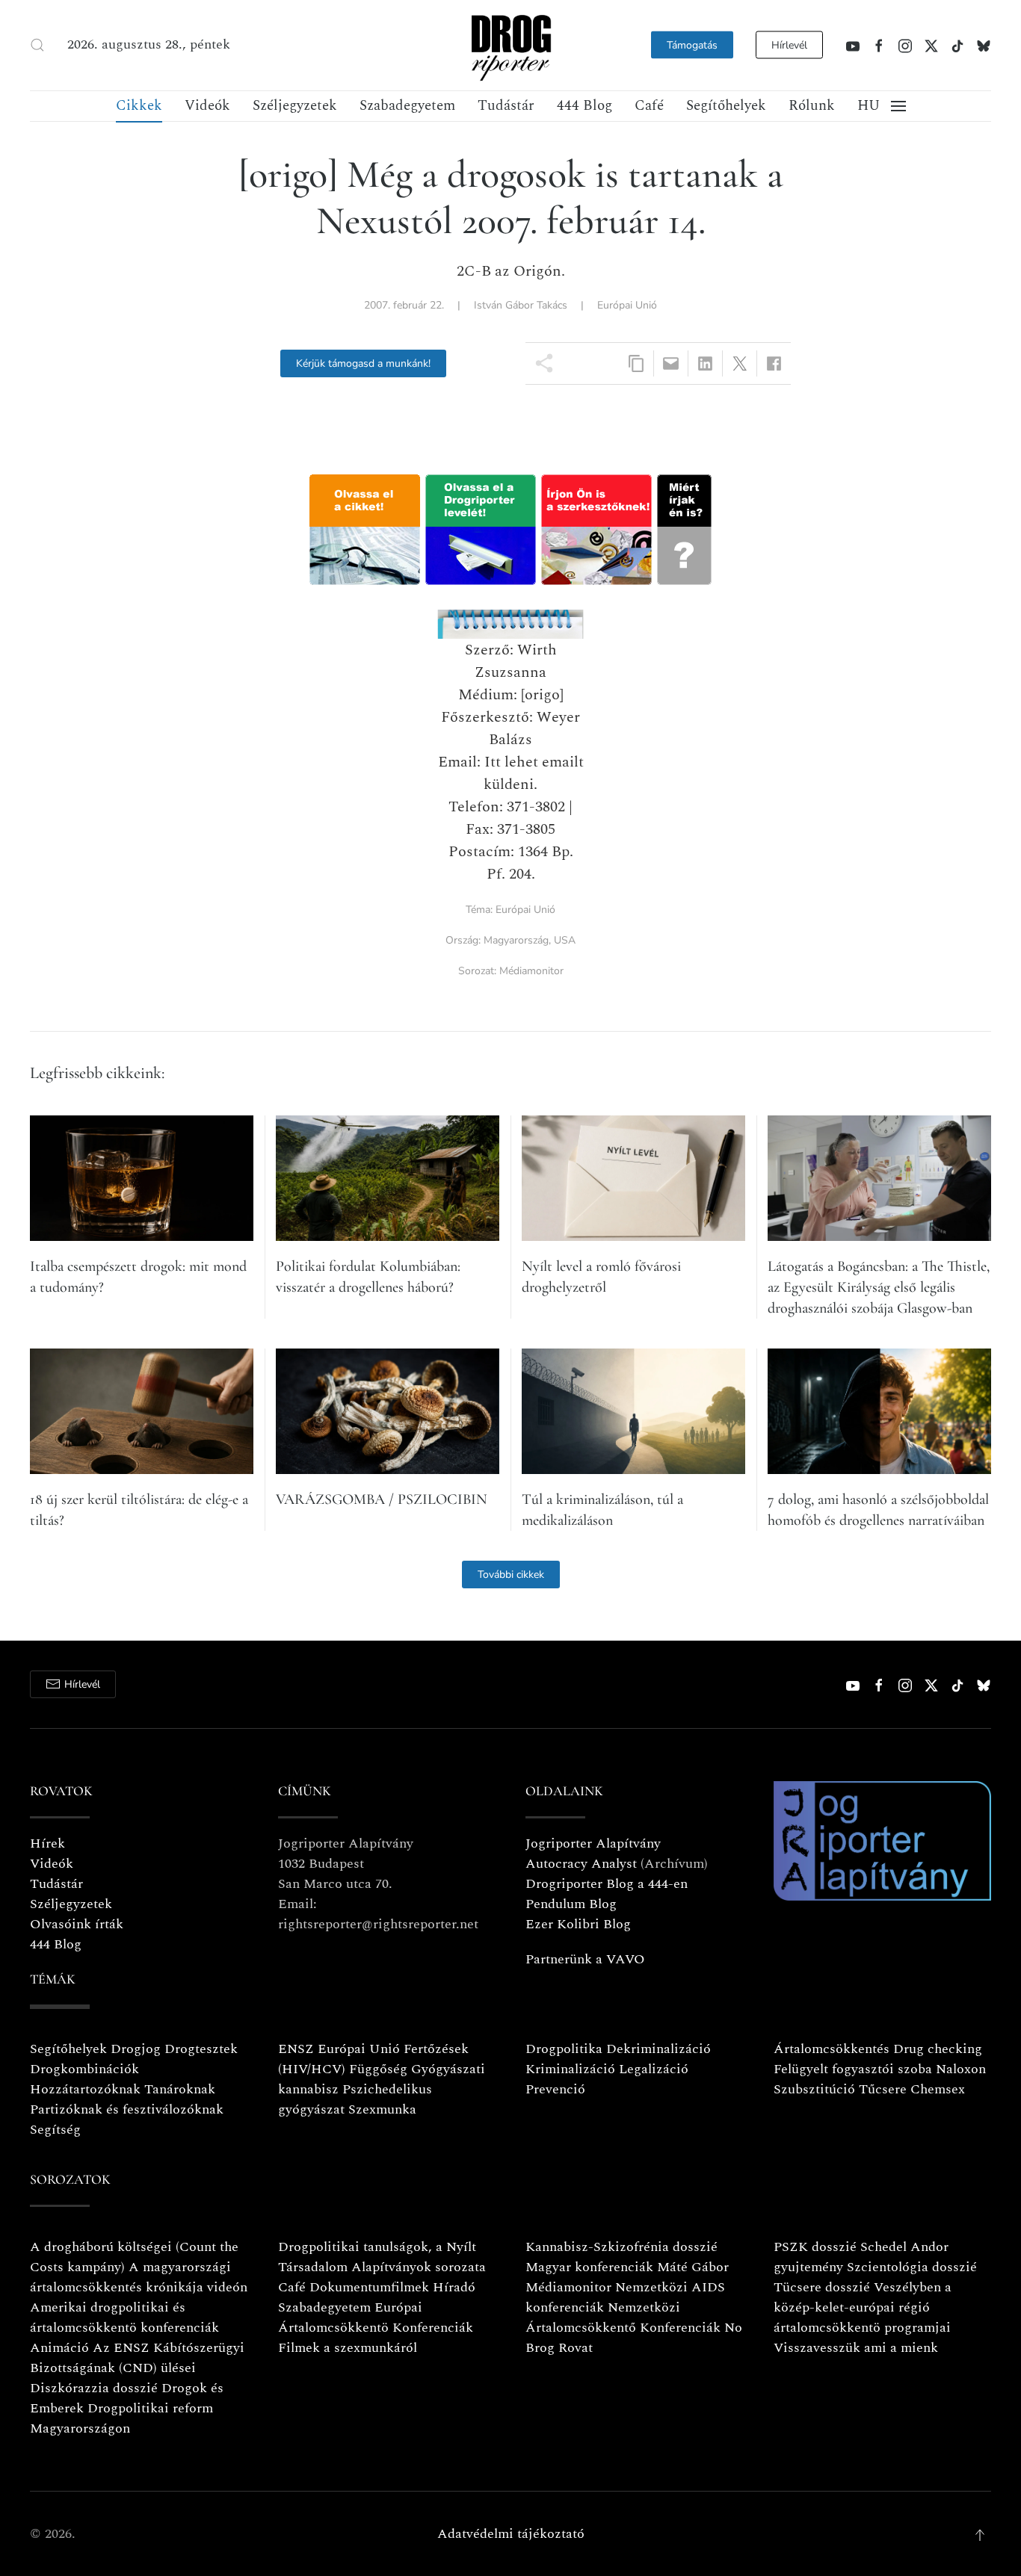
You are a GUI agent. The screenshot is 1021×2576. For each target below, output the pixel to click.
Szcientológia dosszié (912, 2267)
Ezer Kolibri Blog (578, 1924)
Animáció (59, 2348)
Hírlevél (789, 45)
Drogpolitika (564, 2049)
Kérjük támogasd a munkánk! (363, 363)
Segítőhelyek (726, 106)
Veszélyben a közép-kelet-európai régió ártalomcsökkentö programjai (863, 2307)
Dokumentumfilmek (369, 2287)
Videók (207, 106)
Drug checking (938, 2049)
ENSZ (296, 2049)
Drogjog (136, 2049)
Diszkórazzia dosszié (94, 2388)
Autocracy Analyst (581, 1864)
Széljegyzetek (295, 106)
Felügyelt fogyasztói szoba (853, 2069)
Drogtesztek (201, 2049)
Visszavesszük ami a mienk (856, 2348)
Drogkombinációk (84, 2069)
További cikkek (511, 1575)
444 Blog (584, 106)
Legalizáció (654, 2069)
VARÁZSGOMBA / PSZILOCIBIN (382, 1499)
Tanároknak (180, 2089)
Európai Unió (627, 305)
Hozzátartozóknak (85, 2089)
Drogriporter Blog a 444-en (607, 1884)
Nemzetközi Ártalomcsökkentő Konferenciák (623, 2318)
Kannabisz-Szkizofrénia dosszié (621, 2247)
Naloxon (961, 2069)
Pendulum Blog (571, 1904)
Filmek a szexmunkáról (348, 2348)
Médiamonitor (531, 971)
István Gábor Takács (521, 305)
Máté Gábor (693, 2267)
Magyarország (516, 940)
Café (649, 106)
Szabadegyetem (407, 106)
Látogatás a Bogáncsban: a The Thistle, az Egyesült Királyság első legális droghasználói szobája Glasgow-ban (879, 1287)
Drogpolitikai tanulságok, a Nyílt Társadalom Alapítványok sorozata (382, 2257)
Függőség (378, 2069)
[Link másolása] (636, 363)
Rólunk (812, 106)
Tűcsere (883, 2089)
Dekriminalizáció (658, 2049)
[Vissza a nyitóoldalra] (510, 45)
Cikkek (139, 106)
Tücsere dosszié (822, 2287)
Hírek (47, 1843)
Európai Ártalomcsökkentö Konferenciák (376, 2318)
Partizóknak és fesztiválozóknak (127, 2109)
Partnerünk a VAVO (585, 1959)
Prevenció (555, 2089)
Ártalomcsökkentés (832, 2049)
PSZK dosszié (815, 2247)
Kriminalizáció (570, 2069)
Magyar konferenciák (589, 2267)
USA (565, 940)
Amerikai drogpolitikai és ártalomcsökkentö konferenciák (124, 2318)
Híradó (454, 2287)
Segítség (55, 2130)
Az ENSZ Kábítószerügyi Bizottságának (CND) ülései (137, 2358)
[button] (37, 45)
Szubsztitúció (814, 2089)
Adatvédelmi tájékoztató (511, 2534)
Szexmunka (382, 2109)
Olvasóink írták (77, 1924)
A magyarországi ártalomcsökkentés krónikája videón (139, 2277)
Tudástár (506, 106)
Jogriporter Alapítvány (593, 1843)
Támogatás (692, 45)
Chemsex (938, 2089)
